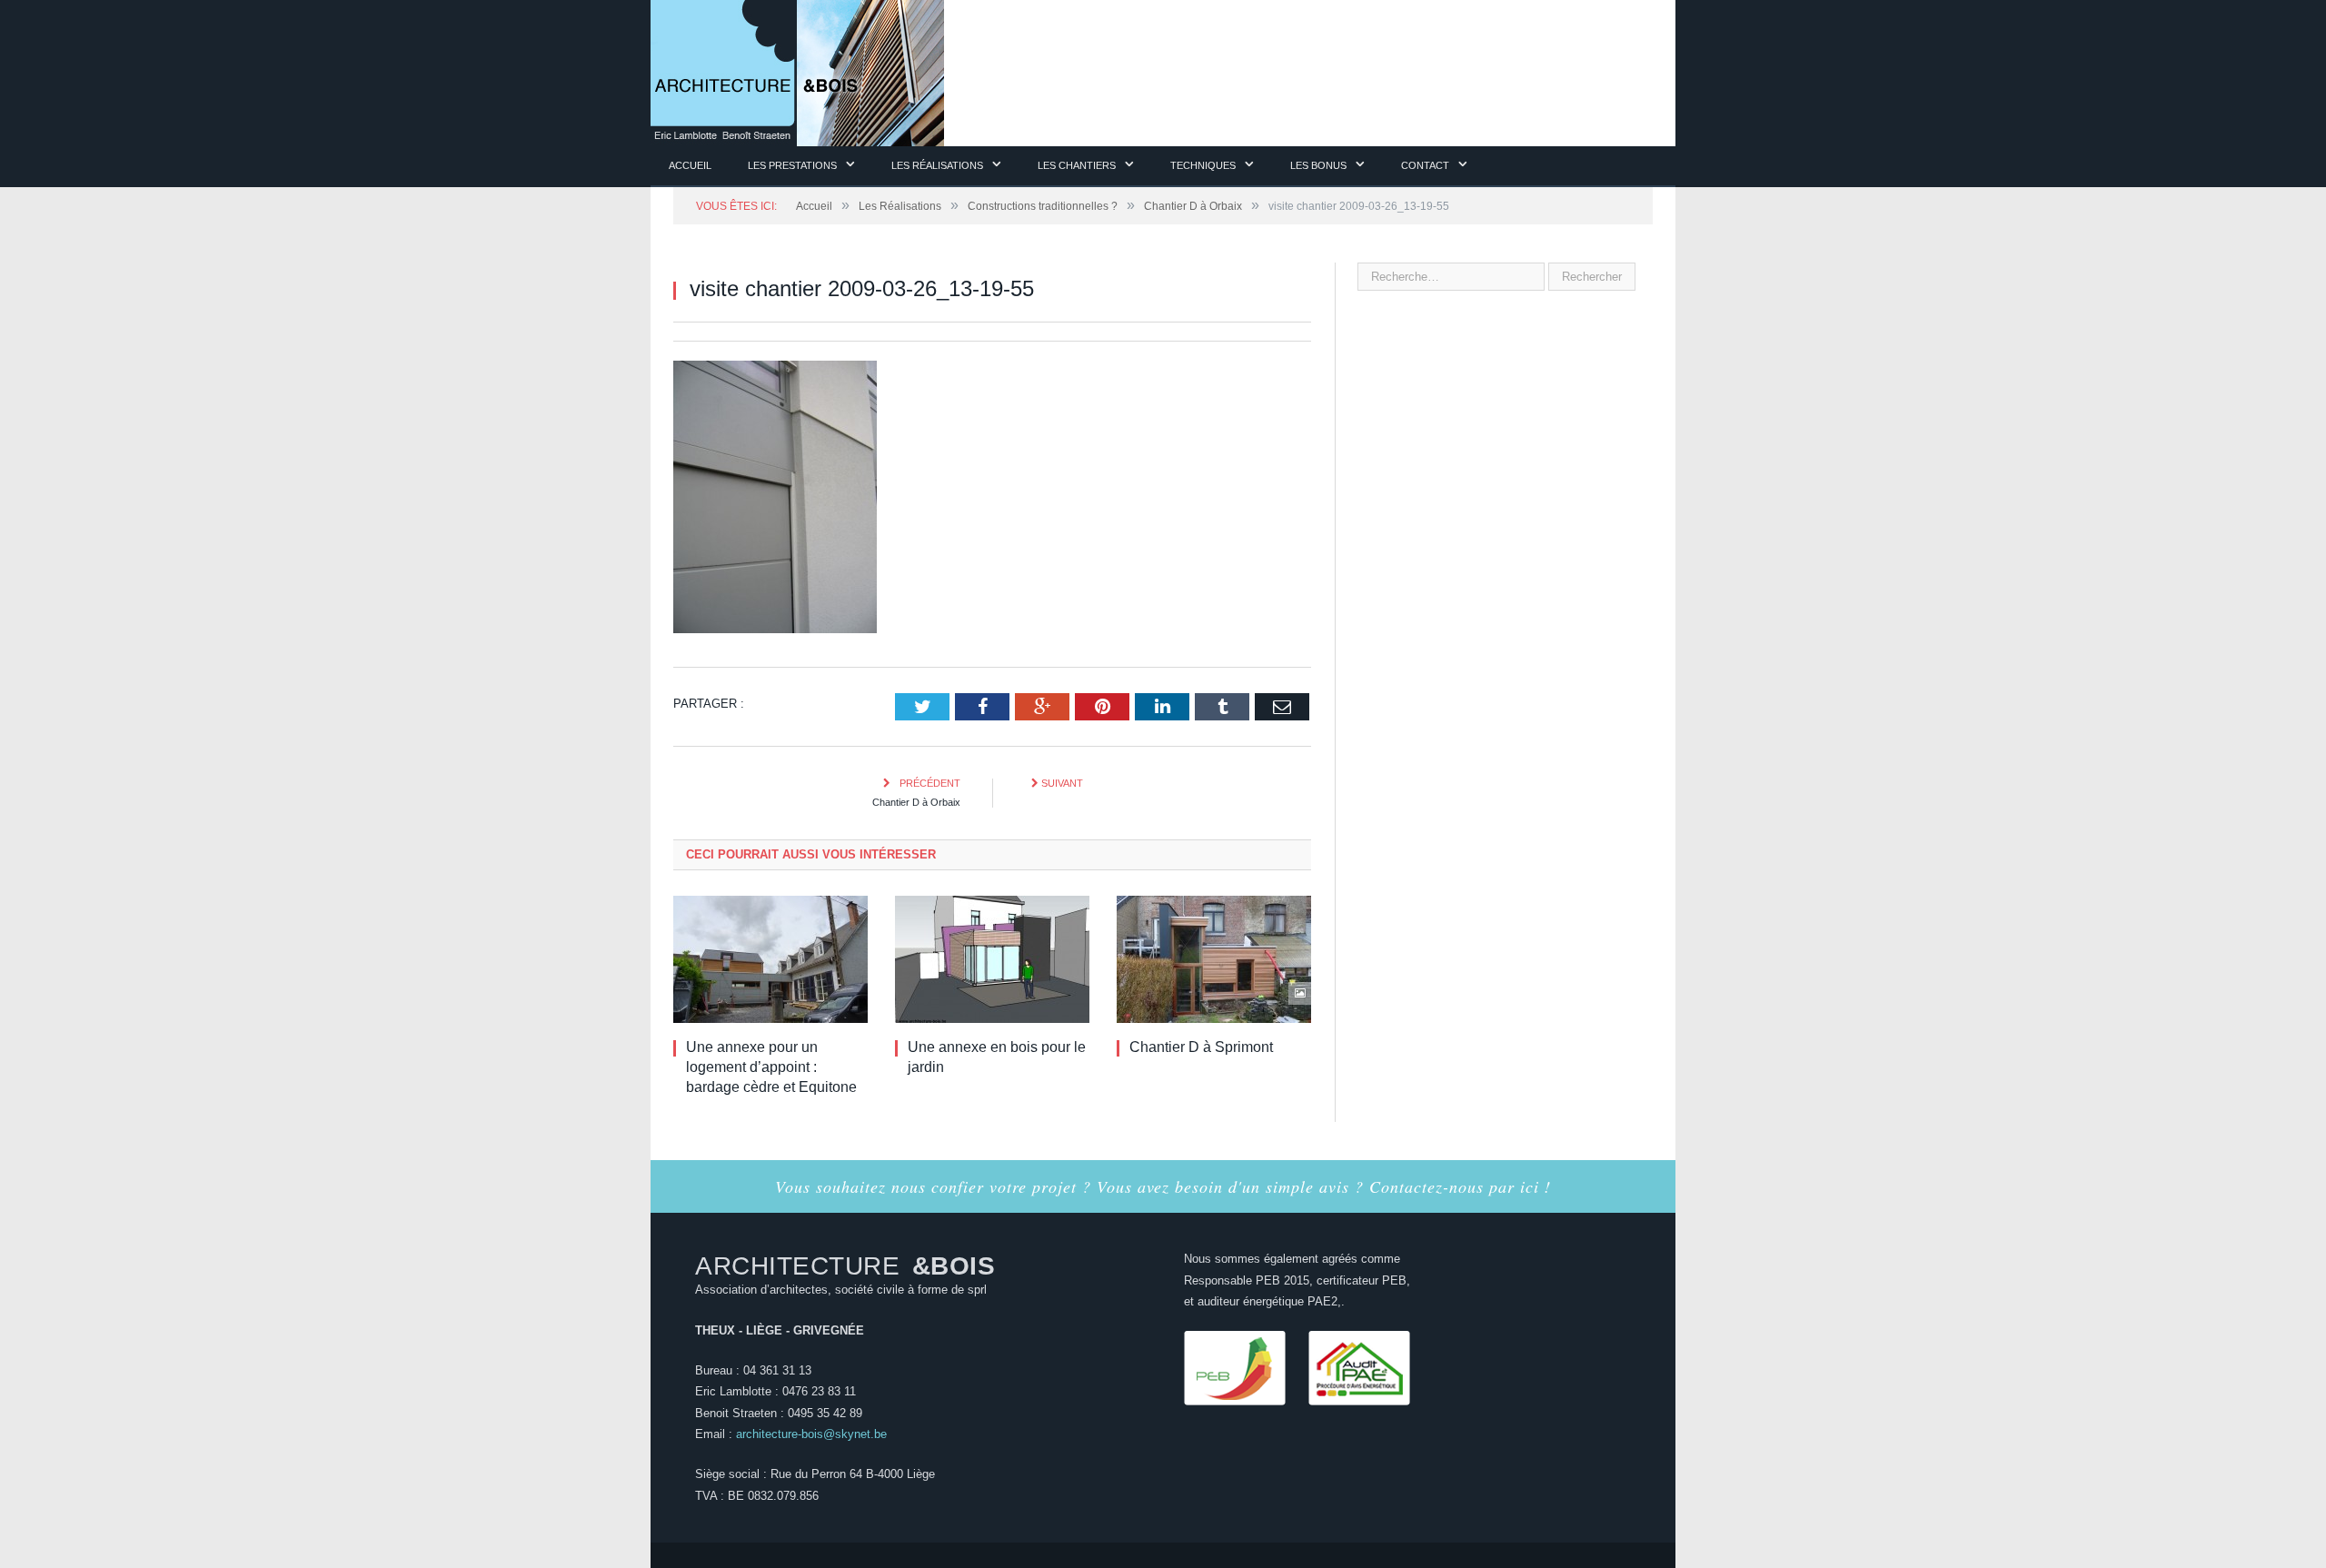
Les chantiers (1077, 165)
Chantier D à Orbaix (916, 801)
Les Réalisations (937, 165)
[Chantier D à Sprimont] (1214, 958)
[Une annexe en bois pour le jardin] (992, 958)
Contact (1425, 165)
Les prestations (792, 165)
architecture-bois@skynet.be (811, 1433)
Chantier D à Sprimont (1201, 1046)
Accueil (690, 165)
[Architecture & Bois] (797, 70)
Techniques (1203, 165)
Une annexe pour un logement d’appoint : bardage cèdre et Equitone (771, 1066)
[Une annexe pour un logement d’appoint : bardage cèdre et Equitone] (770, 958)
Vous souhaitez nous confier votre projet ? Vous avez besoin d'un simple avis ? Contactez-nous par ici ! (1163, 1186)
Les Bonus (1318, 165)
